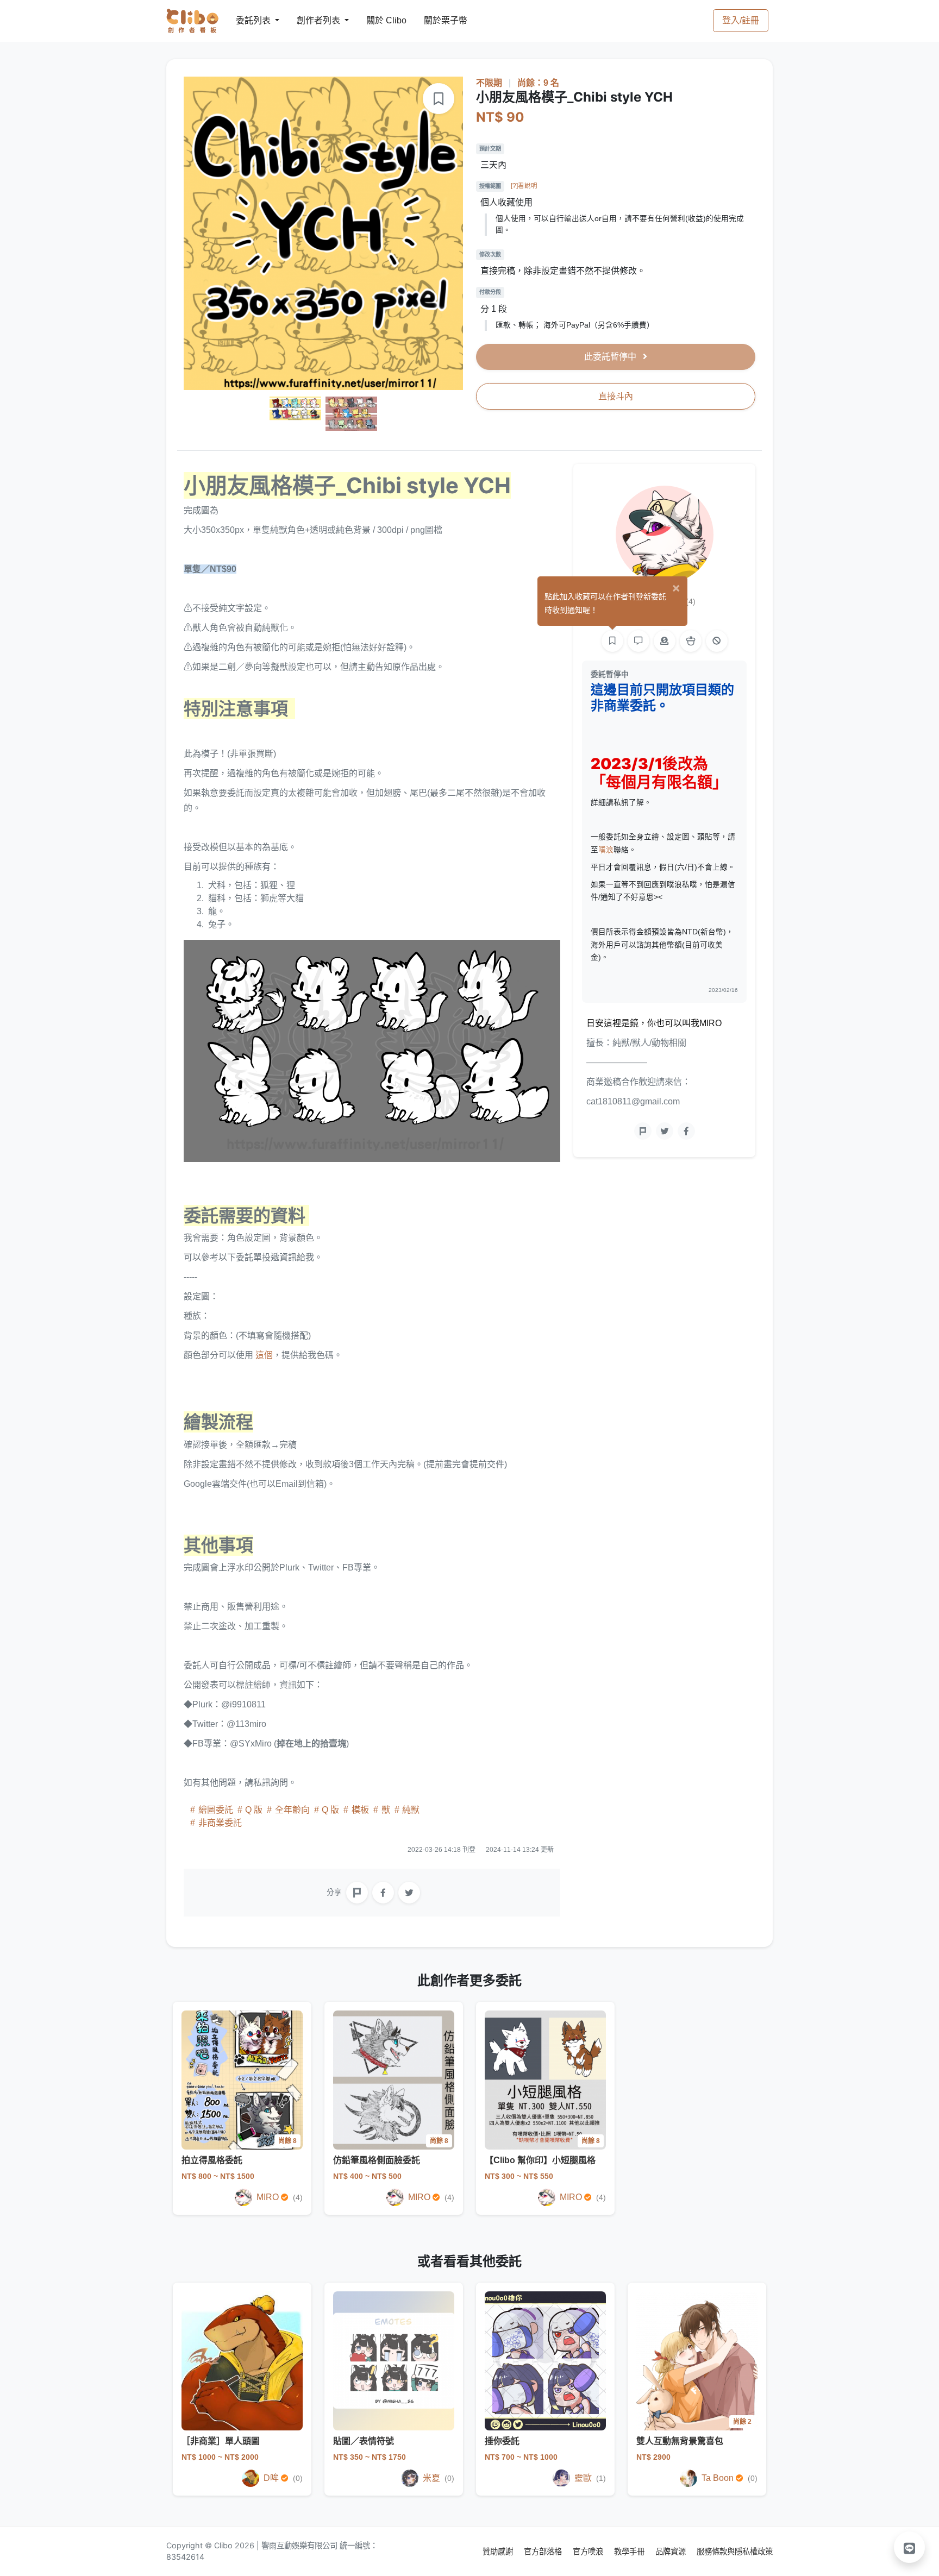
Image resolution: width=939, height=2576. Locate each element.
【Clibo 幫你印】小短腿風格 (540, 2160)
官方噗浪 (589, 2551)
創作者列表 (310, 20)
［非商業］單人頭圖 (221, 2441)
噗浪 (606, 850)
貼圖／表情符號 (364, 2441)
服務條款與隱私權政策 (735, 2551)
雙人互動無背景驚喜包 (680, 2441)
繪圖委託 (216, 1810)
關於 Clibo (376, 20)
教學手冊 (630, 2551)
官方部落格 (544, 2551)
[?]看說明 (524, 186)
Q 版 (254, 1810)
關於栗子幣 (435, 20)
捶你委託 (502, 2441)
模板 (360, 1810)
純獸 (410, 1810)
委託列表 (247, 20)
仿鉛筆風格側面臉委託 (377, 2160)
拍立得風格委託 (212, 2160)
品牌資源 (672, 2551)
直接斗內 (616, 396)
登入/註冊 (741, 20)
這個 (264, 1355)
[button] (910, 2547)
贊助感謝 (499, 2551)
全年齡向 (292, 1810)
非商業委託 (219, 1823)
